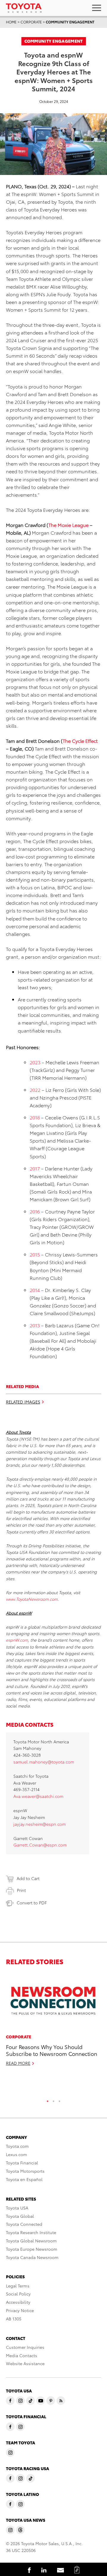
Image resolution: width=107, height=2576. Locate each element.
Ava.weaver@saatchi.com (38, 1796)
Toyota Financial (22, 2163)
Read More (18, 2063)
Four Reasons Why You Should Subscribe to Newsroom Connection (52, 2050)
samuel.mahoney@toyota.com (44, 1762)
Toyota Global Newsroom (31, 2241)
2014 (35, 1290)
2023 (35, 1062)
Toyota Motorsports (25, 2171)
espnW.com (17, 1640)
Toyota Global (20, 2216)
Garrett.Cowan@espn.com (40, 1845)
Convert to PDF (32, 1903)
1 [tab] (48, 2100)
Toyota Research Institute (31, 2232)
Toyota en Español (24, 2179)
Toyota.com (17, 2146)
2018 (35, 1117)
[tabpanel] (53, 2022)
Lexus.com (16, 2154)
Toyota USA (17, 2208)
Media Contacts (22, 2355)
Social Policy (18, 2294)
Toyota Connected (24, 2224)
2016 (35, 1211)
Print (21, 1890)
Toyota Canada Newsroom (32, 2257)
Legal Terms (18, 2286)
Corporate (31, 22)
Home (11, 22)
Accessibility (18, 2302)
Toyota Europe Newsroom (32, 2249)
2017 (35, 1168)
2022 (35, 1090)
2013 (35, 1325)
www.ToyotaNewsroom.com (32, 1599)
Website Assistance (25, 2363)
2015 (35, 1254)
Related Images (23, 1402)
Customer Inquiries (25, 2347)
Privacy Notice (20, 2310)
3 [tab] (59, 2100)
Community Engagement (70, 22)
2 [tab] (53, 2100)
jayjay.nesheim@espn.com (40, 1824)
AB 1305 (14, 2319)
